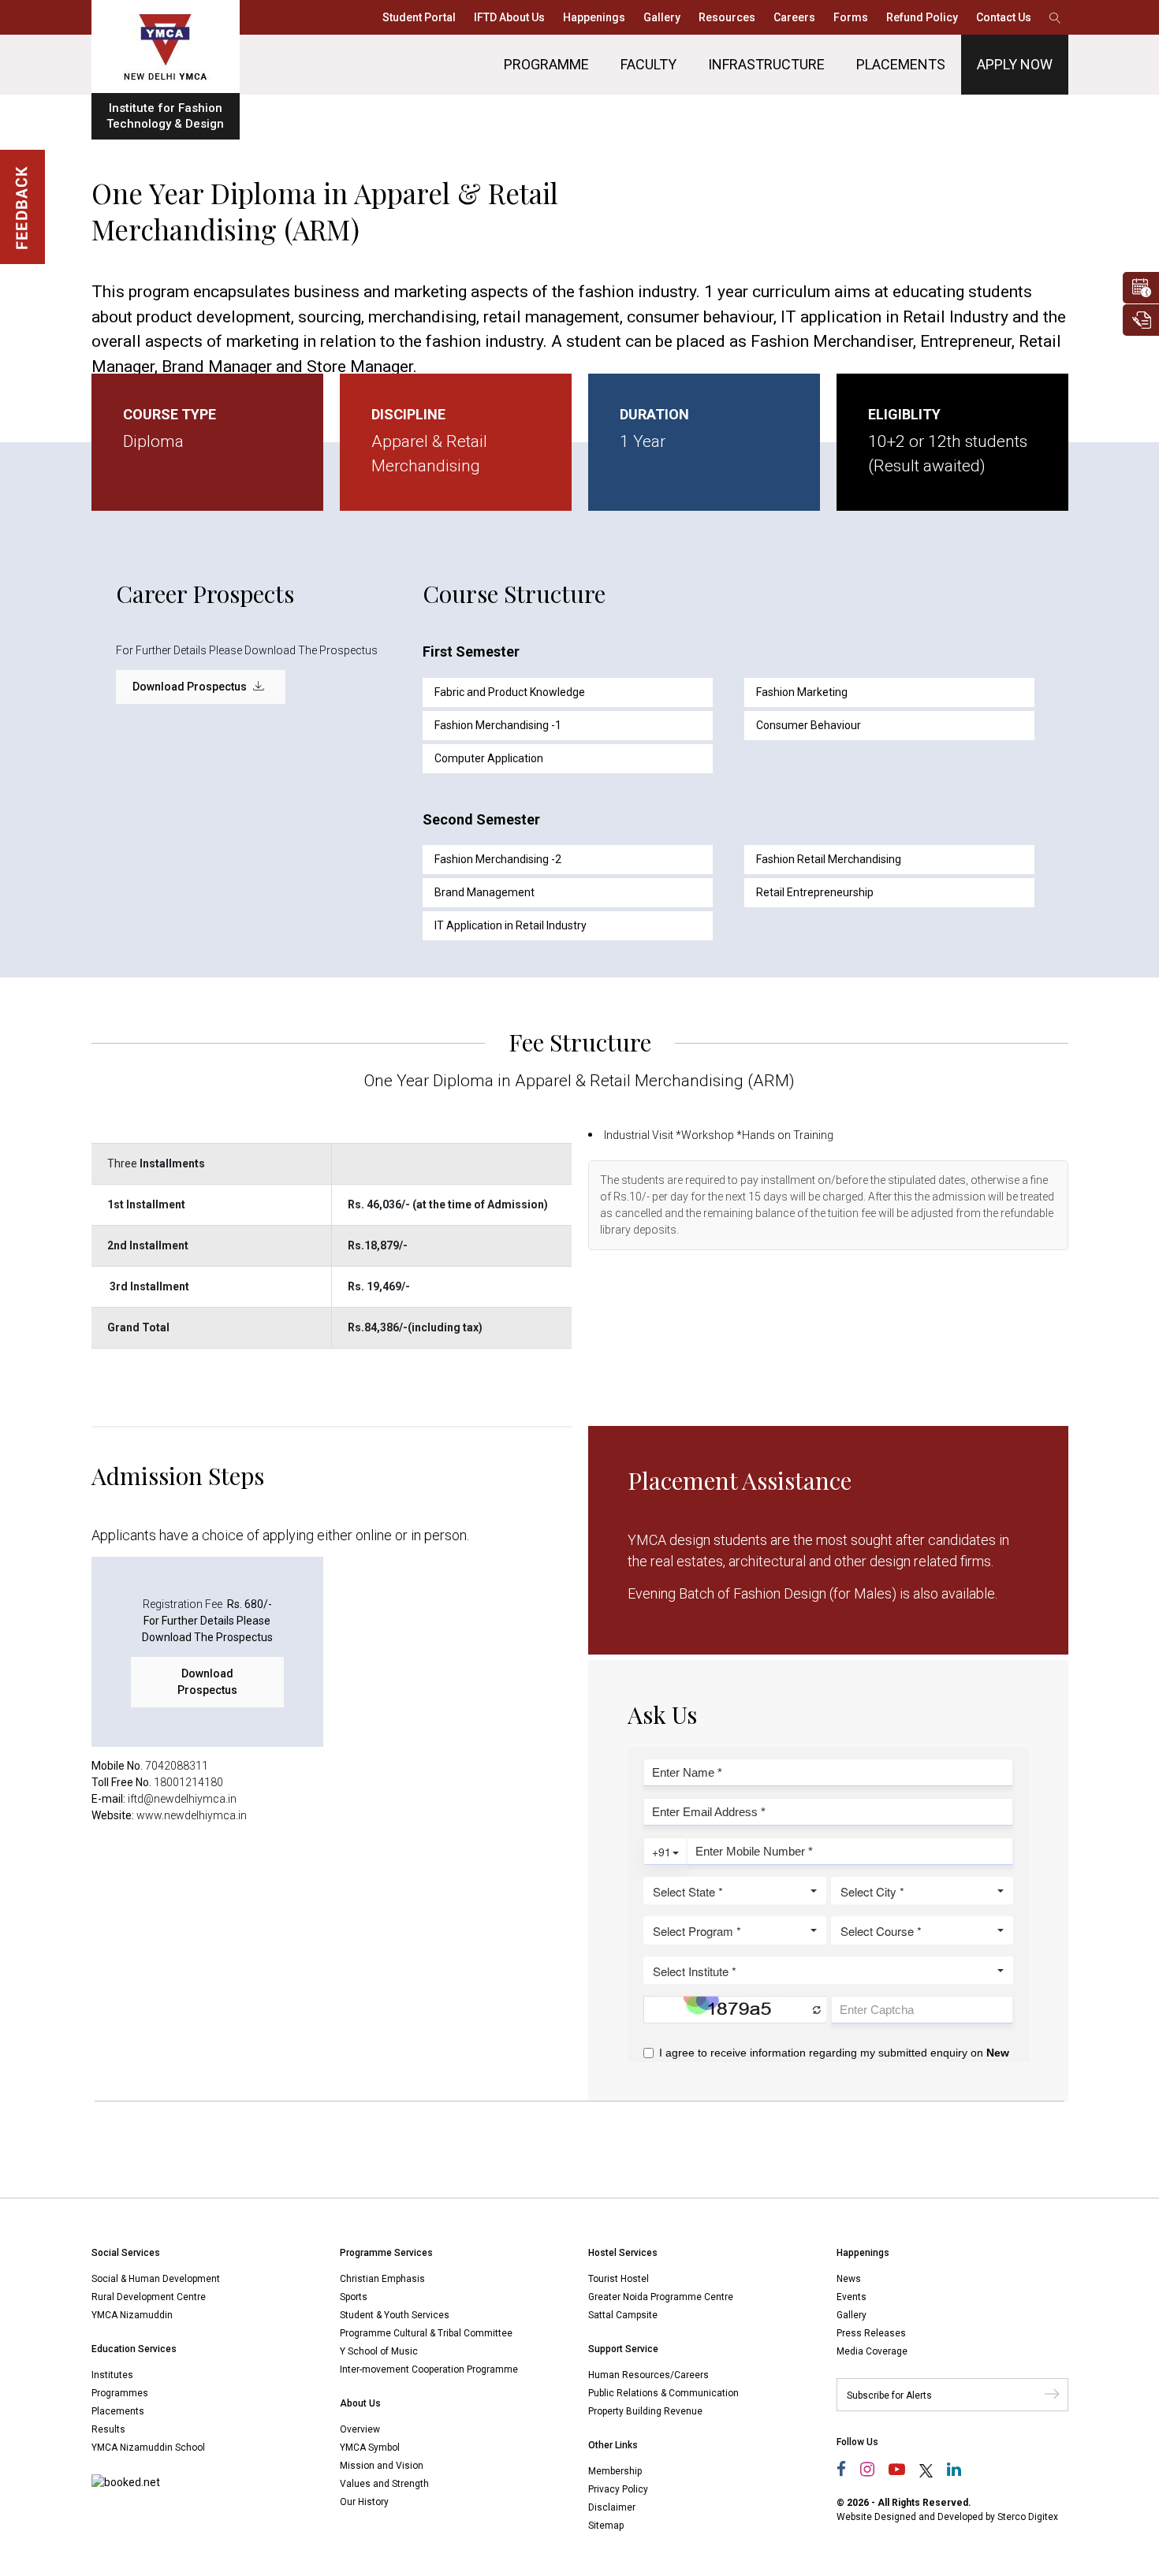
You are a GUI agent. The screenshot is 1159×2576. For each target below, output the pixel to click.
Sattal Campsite (623, 2315)
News (849, 2279)
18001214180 (188, 1782)
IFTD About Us (509, 17)
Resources (727, 17)
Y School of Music (379, 2351)
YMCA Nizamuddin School (148, 2448)
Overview (360, 2429)
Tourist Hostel (619, 2279)
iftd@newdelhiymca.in (182, 1799)
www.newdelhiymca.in (192, 1815)
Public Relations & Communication (663, 2393)
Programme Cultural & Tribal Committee (426, 2333)
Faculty (648, 64)
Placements (901, 64)
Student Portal (419, 17)
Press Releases (871, 2333)
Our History (364, 2502)
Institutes (112, 2375)
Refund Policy (922, 17)
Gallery (662, 17)
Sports (354, 2297)
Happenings (594, 17)
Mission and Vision (382, 2466)
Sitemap (606, 2526)
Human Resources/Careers (648, 2375)
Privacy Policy (618, 2489)
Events (852, 2297)
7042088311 (177, 1766)
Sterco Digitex (1028, 2517)
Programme (546, 64)
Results (108, 2429)
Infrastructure (766, 64)
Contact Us (1004, 17)
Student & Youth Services (395, 2315)
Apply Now (1015, 64)
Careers (794, 17)
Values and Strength (384, 2484)
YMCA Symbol (370, 2448)
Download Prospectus (191, 687)
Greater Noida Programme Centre (661, 2297)
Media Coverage (872, 2351)
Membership (615, 2471)
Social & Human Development (156, 2279)
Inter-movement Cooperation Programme (429, 2369)
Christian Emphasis (382, 2279)
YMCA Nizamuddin (132, 2315)
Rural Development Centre (149, 2297)
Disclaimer (612, 2507)
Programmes (120, 2393)
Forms (851, 17)
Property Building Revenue (645, 2411)
